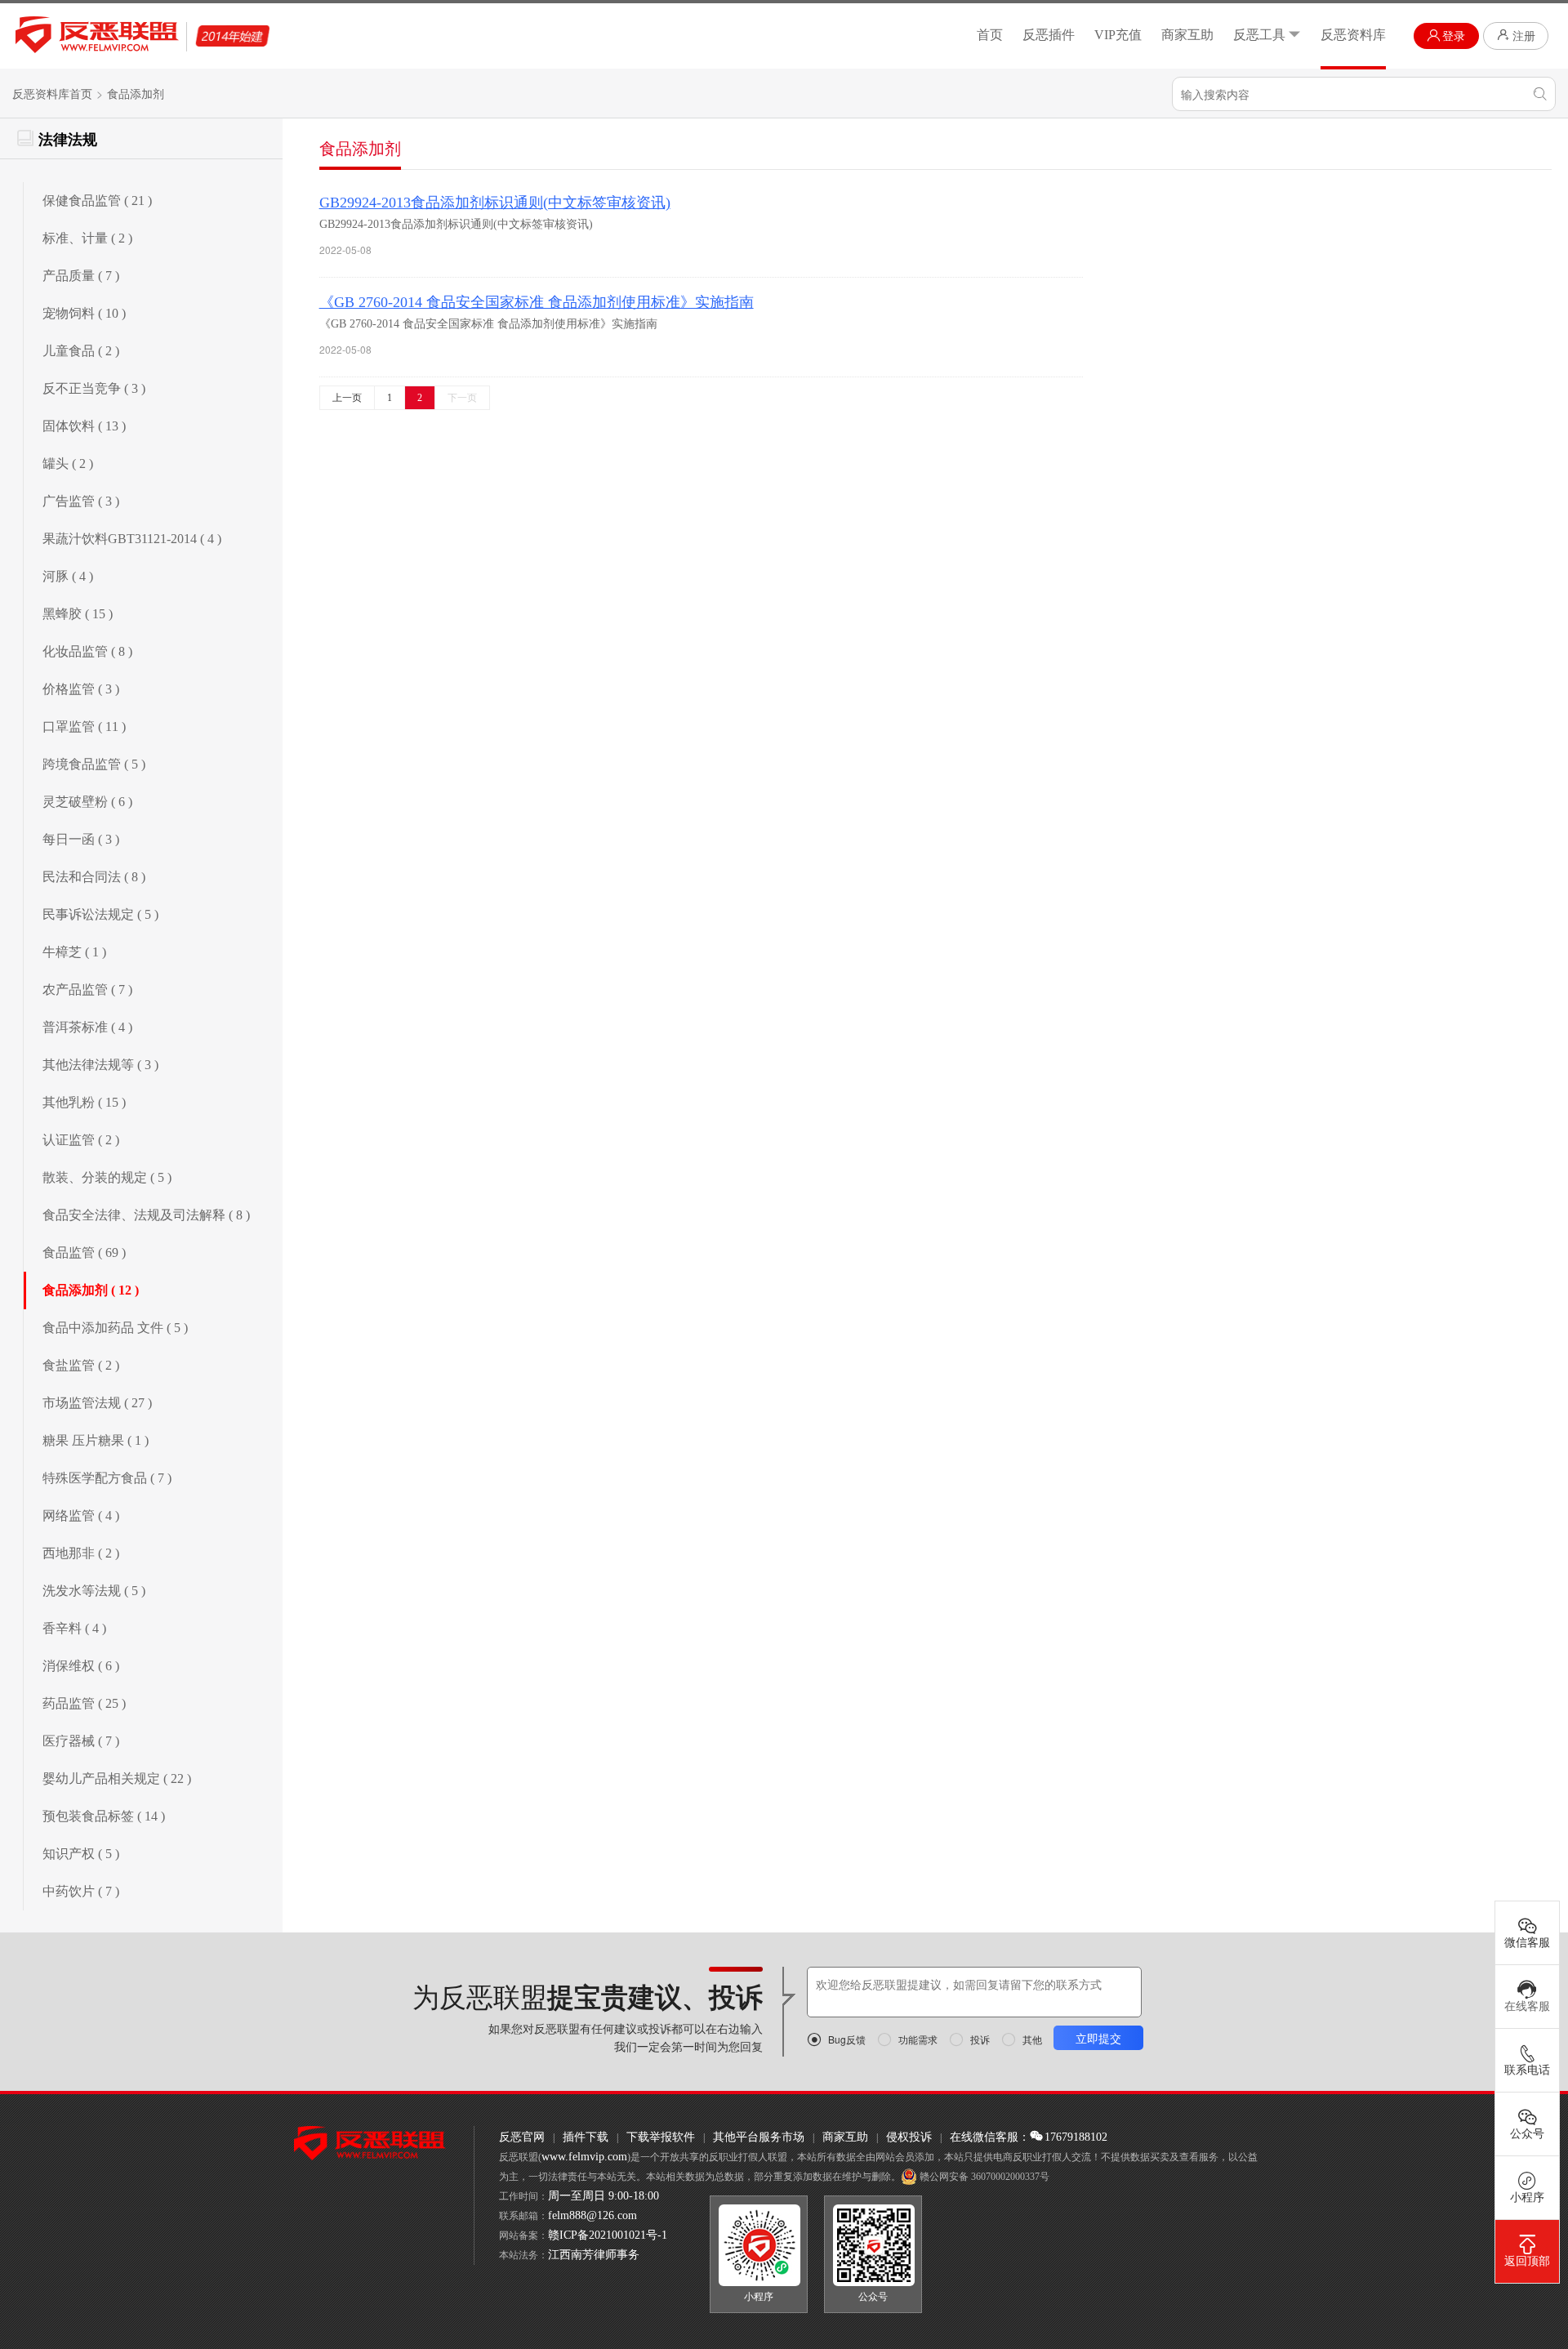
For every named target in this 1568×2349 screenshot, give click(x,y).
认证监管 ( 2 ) (81, 1140)
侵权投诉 (909, 2137)
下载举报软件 (661, 2137)
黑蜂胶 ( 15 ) (78, 614)
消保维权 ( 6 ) (81, 1666)
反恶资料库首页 (52, 94)
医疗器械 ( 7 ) (81, 1741)
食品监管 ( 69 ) (84, 1253)
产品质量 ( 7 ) (81, 276)
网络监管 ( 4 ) (81, 1515)
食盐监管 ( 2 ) (81, 1365)
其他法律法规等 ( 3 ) (100, 1065)
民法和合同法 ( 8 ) (94, 877)
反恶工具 (1259, 35)
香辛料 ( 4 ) (74, 1628)
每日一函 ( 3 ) (81, 839)
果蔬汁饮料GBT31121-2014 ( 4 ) (132, 539)
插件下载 (586, 2137)
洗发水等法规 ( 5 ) (94, 1591)
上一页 (347, 398)
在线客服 (1527, 2006)
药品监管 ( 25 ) (84, 1703)
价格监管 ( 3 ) (81, 689)
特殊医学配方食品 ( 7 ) (107, 1478)
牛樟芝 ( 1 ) (74, 952)
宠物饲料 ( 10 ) (84, 313)
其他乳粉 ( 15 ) (84, 1102)
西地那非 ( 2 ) (81, 1553)
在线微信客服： (990, 2137)
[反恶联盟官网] (370, 2142)
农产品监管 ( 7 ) (87, 990)
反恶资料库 (1353, 35)
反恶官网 (522, 2137)
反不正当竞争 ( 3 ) (94, 388)
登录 (1454, 36)
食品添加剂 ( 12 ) (91, 1290)
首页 (990, 35)
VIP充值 (1118, 35)
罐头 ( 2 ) (68, 464)
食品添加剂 (136, 94)
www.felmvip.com (584, 2157)
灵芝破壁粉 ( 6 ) (87, 802)
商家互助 (1187, 35)
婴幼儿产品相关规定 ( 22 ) (117, 1778)
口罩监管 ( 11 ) (84, 727)
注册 (1524, 36)
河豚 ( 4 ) (68, 576)
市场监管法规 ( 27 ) (97, 1403)
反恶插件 (1049, 35)
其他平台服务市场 (759, 2137)
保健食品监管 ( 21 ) (97, 201)
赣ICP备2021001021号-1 (608, 2235)
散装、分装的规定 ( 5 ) (107, 1177)
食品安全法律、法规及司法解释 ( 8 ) (146, 1215)
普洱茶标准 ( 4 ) (87, 1027)
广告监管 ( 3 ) (81, 501)
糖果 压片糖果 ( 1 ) (96, 1440)
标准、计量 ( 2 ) (87, 238)
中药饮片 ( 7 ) (81, 1891)
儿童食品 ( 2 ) (81, 351)
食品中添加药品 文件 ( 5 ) (115, 1328)
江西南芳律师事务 (594, 2255)
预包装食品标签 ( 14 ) (104, 1816)
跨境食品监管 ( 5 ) (94, 764)
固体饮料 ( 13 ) (84, 426)
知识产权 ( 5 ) (81, 1854)
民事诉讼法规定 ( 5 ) (100, 914)
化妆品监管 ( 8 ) (87, 651)
